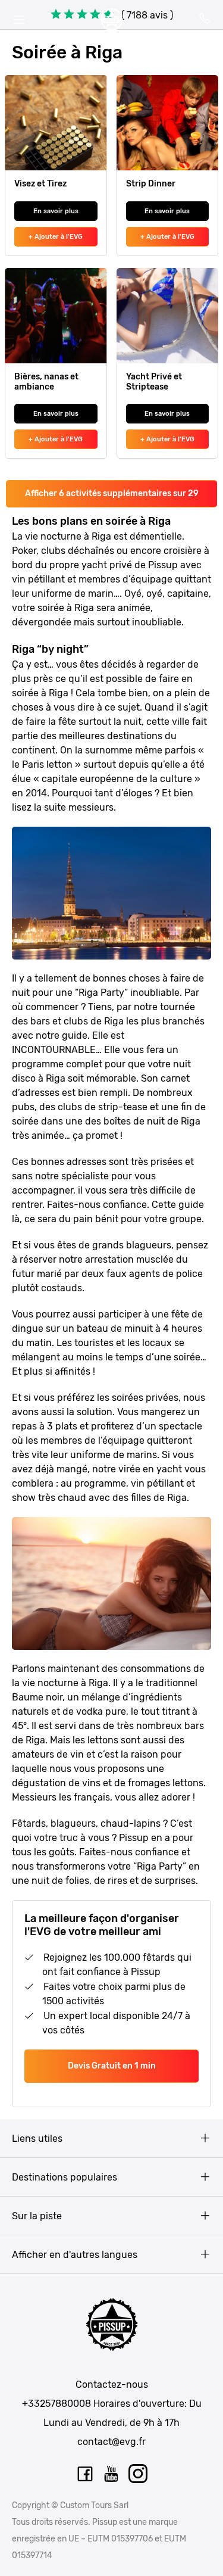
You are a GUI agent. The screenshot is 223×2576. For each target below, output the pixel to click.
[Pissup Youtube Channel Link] (112, 2474)
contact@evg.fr (111, 2442)
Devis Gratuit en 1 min (112, 2066)
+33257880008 (56, 2404)
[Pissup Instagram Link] (139, 2474)
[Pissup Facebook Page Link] (85, 2474)
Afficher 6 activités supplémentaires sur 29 (112, 493)
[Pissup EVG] (112, 20)
